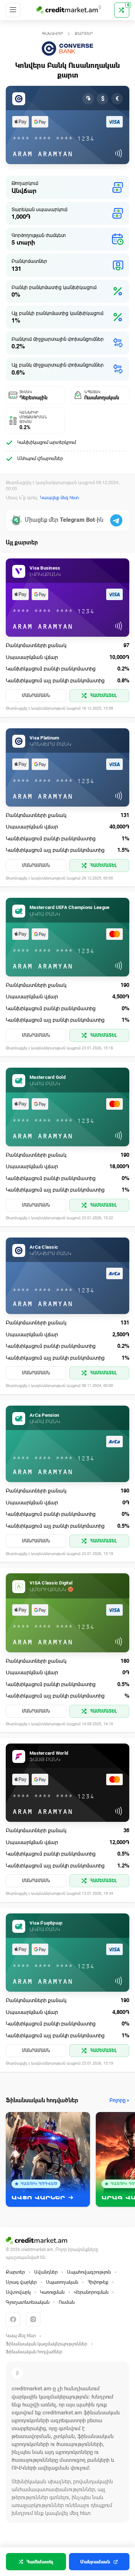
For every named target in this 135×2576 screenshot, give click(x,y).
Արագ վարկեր (21, 2282)
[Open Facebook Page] (13, 2319)
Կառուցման (52, 2292)
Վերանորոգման (91, 2292)
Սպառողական (62, 2282)
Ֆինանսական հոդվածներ (34, 2352)
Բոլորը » (119, 2100)
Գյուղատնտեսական (28, 2302)
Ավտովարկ (18, 2292)
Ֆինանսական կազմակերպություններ (46, 2344)
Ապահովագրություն (89, 2272)
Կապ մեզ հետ (21, 2336)
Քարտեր (84, 34)
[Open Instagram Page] (33, 2319)
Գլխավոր (53, 34)
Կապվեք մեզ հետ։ (60, 498)
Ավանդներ (46, 2272)
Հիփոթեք (98, 2282)
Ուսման (67, 2302)
